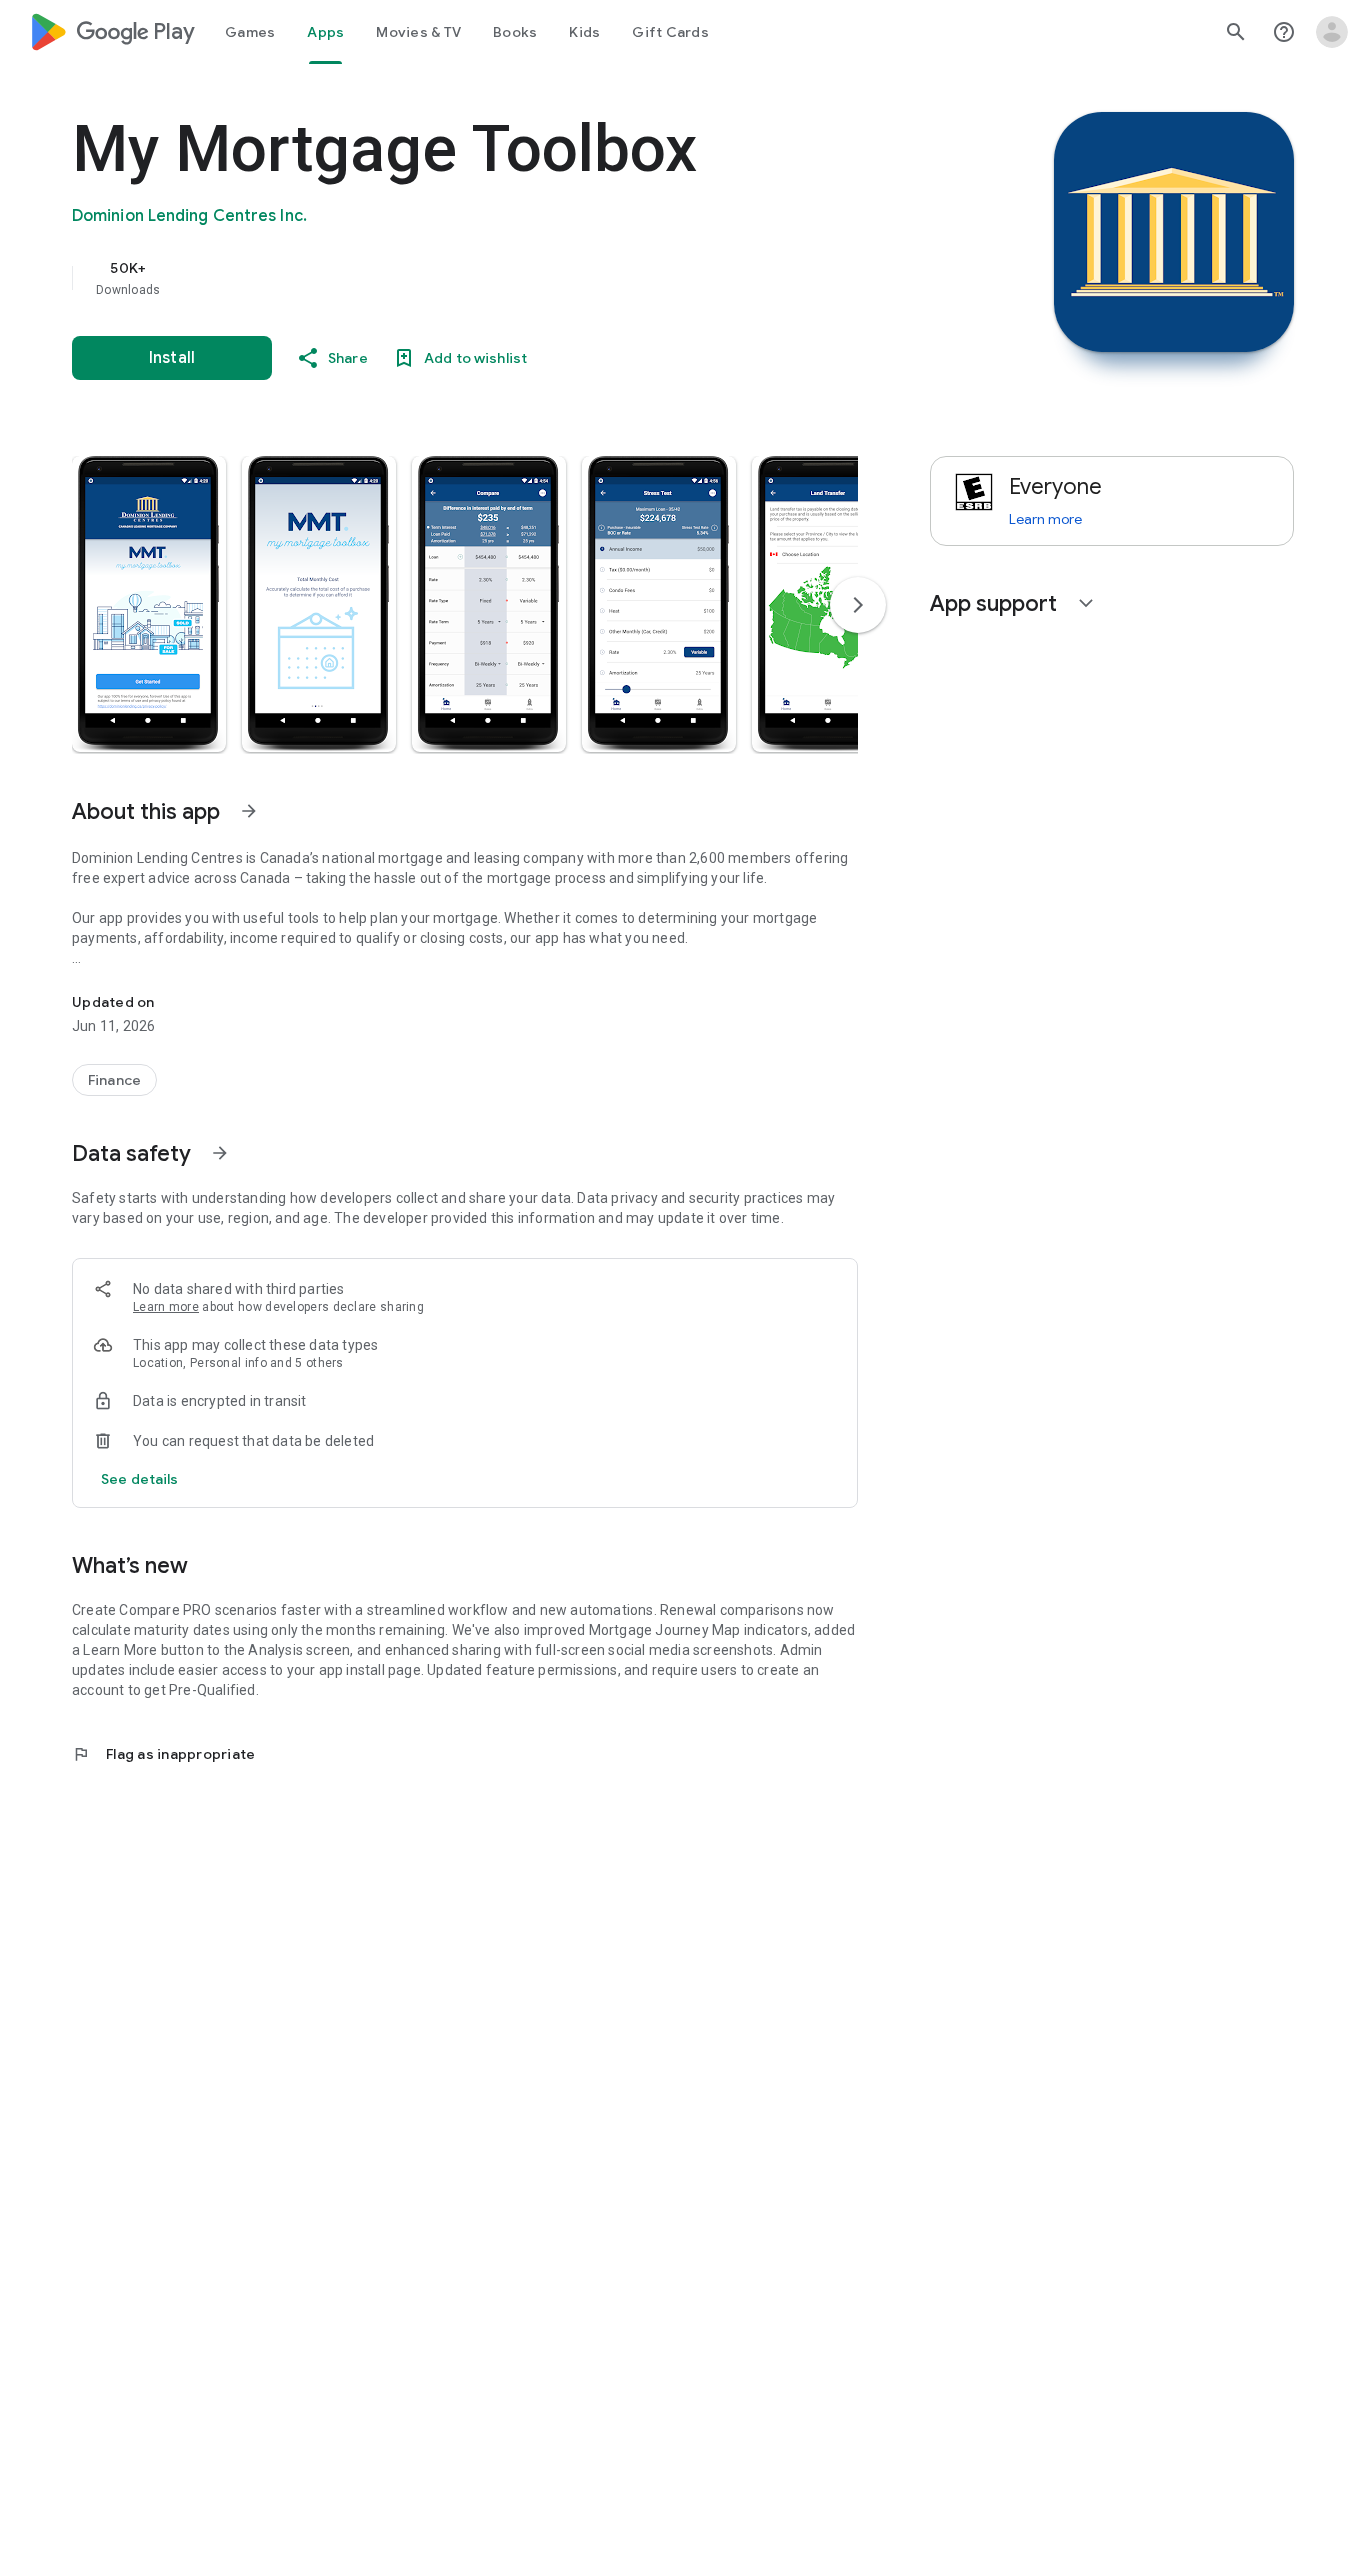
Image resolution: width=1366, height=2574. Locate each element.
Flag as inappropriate (163, 1754)
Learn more (166, 1307)
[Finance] (114, 1080)
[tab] (250, 32)
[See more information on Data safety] (220, 1153)
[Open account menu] (1332, 32)
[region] (472, 278)
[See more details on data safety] (140, 1479)
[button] (149, 604)
